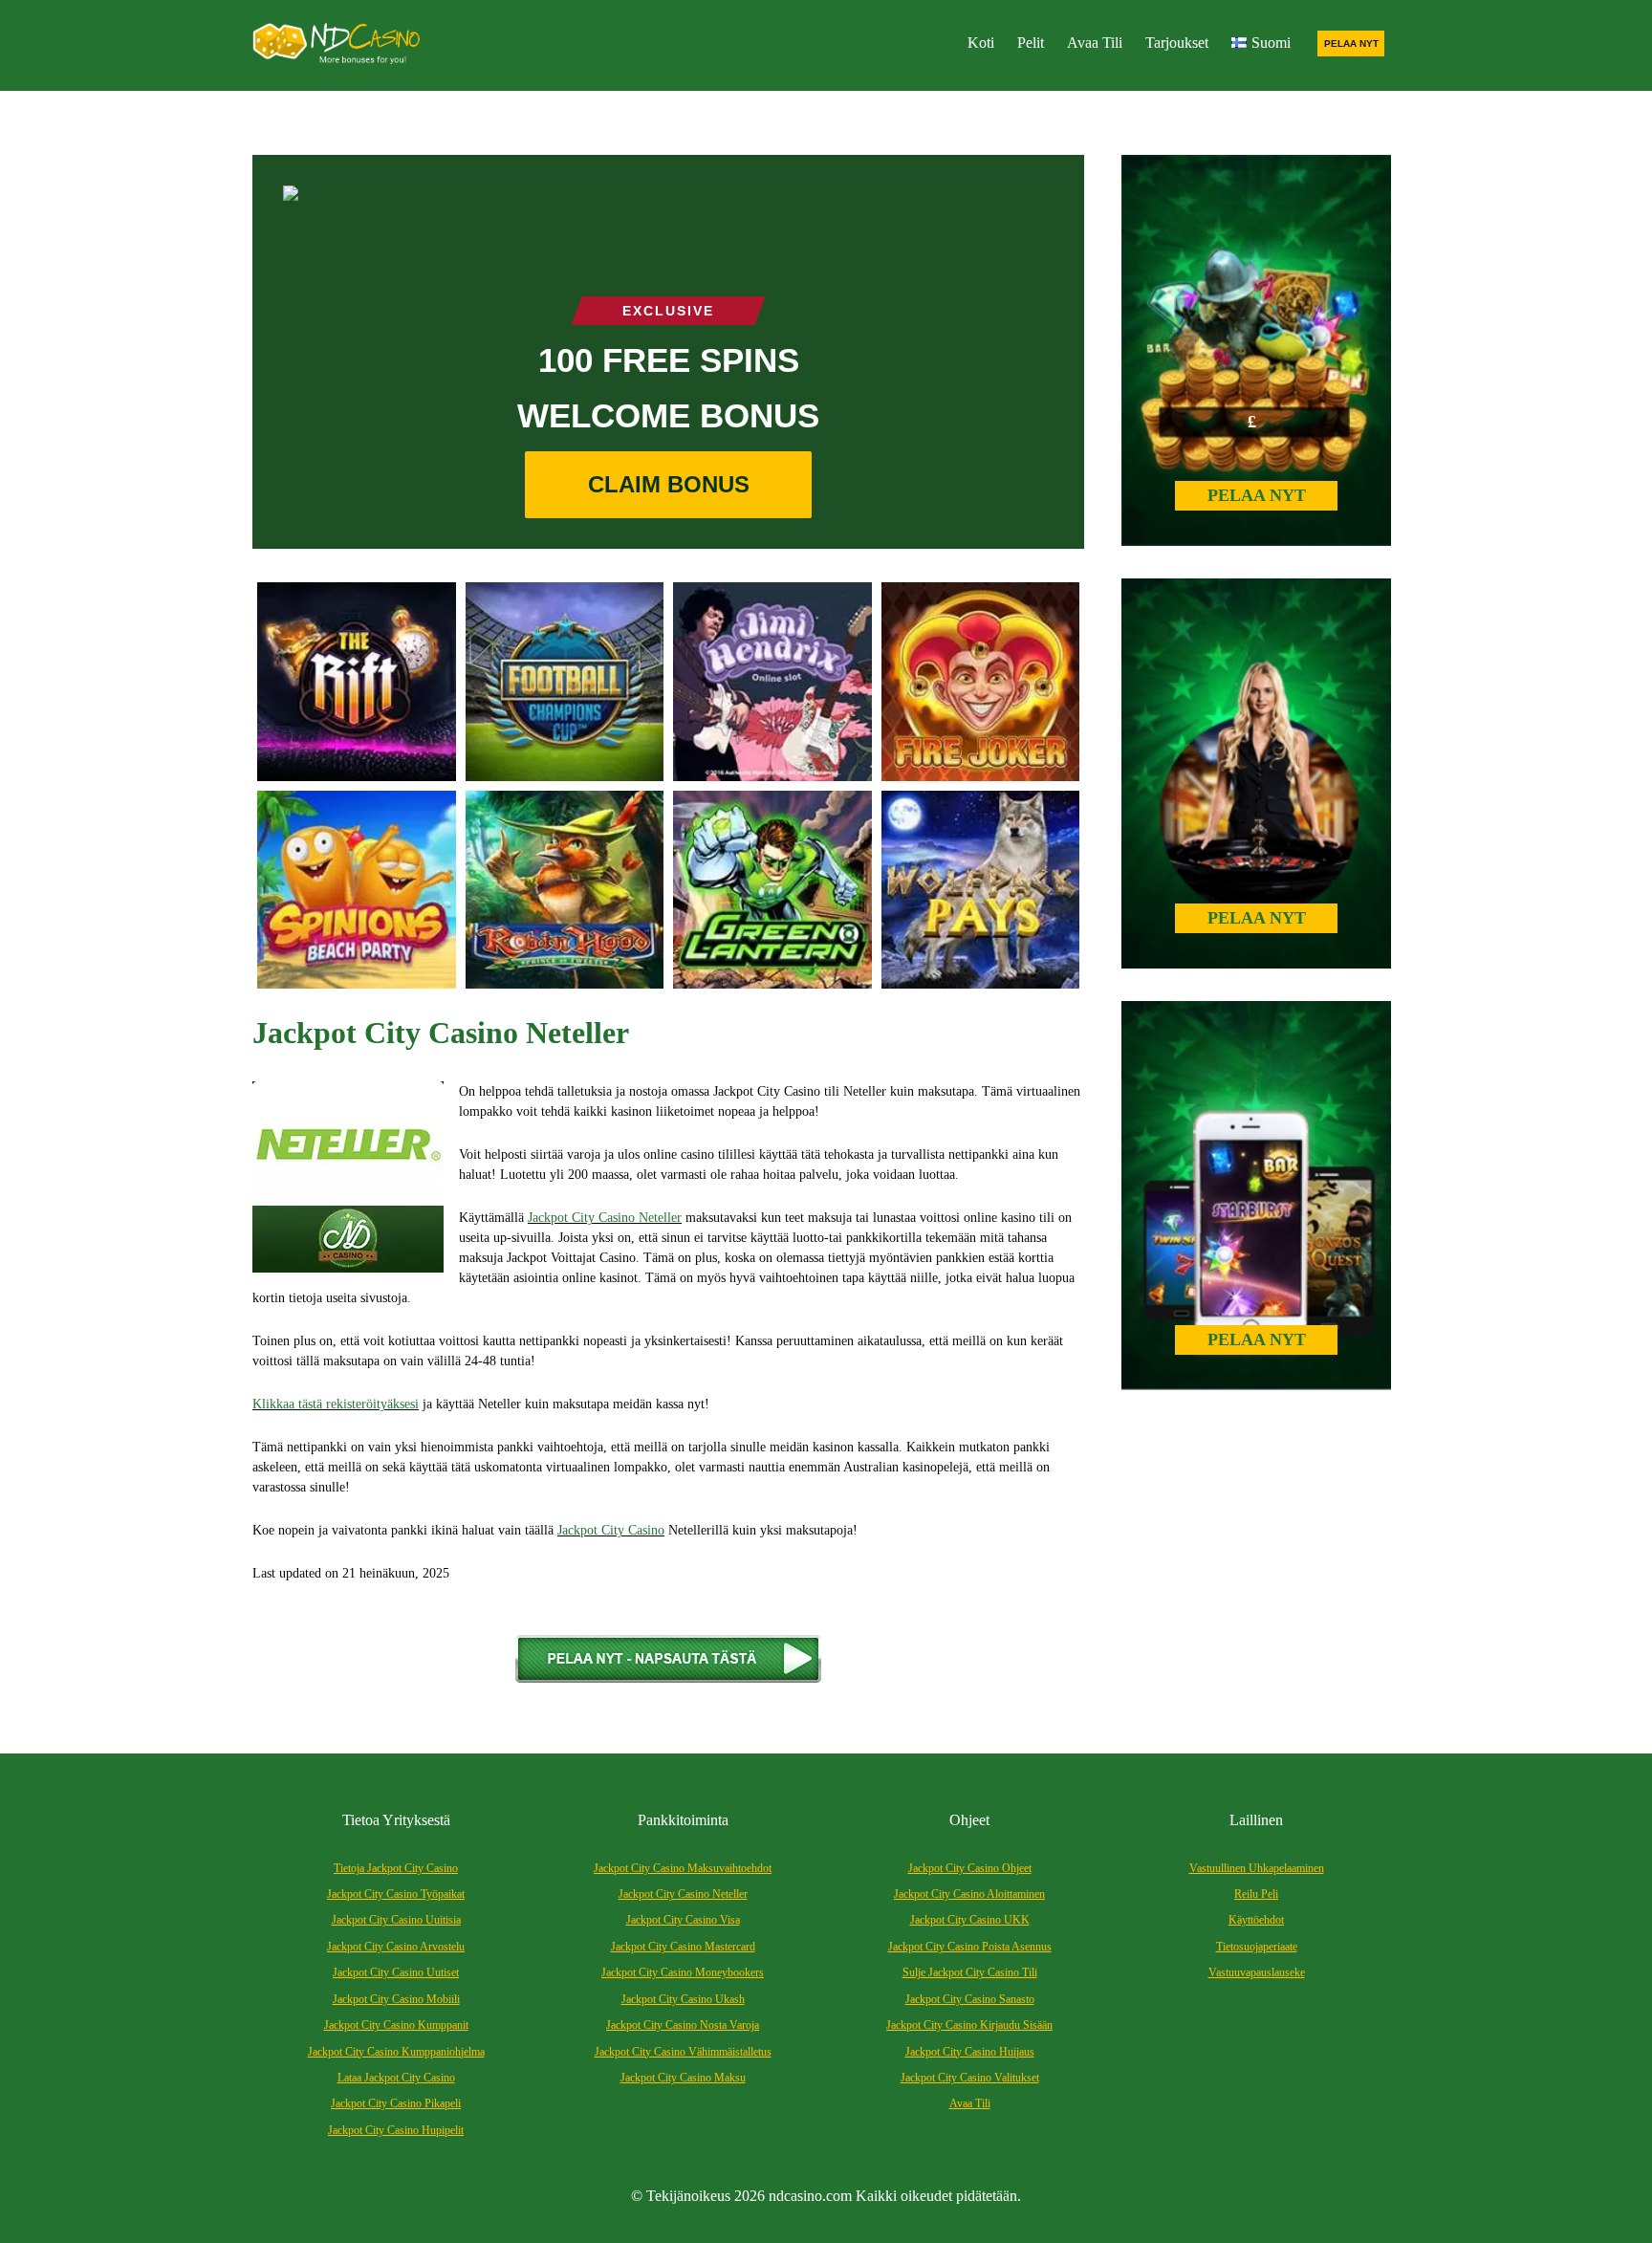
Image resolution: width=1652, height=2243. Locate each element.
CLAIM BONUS (669, 484)
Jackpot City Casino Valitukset (970, 2078)
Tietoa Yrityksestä (396, 1820)
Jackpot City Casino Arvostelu (396, 1947)
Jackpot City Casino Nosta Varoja (683, 2025)
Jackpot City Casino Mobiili (396, 1999)
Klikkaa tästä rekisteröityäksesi (336, 1404)
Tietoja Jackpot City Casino (396, 1868)
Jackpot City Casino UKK (970, 1920)
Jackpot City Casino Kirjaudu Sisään (969, 2025)
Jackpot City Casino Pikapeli (396, 2103)
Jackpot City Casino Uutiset (396, 1972)
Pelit (1031, 43)
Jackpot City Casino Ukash (683, 1999)
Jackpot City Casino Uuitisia (396, 1920)
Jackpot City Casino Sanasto (970, 1999)
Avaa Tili (1095, 43)
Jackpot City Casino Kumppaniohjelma (396, 2052)
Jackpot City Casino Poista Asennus (970, 1947)
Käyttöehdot (1256, 1920)
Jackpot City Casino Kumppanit (396, 2025)
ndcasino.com (810, 2196)
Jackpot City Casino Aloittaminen (969, 1894)
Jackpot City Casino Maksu (683, 2078)
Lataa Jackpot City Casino (396, 2078)
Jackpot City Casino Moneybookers (683, 1972)
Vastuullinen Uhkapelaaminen (1257, 1868)
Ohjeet (969, 1820)
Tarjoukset (1177, 43)
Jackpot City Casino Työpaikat (396, 1894)
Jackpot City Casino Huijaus (970, 2052)
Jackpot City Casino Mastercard (683, 1947)
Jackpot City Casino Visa (683, 1920)
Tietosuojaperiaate (1257, 1947)
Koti (981, 43)
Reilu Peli (1256, 1894)
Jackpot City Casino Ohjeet (970, 1868)
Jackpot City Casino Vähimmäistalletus (683, 2052)
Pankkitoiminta (683, 1820)
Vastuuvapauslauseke (1257, 1972)
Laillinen (1256, 1820)
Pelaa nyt (1351, 44)
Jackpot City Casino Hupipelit (396, 2130)
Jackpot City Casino (611, 1530)
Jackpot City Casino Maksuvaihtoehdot (683, 1868)
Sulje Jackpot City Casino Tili (970, 1972)
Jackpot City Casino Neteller (605, 1218)
